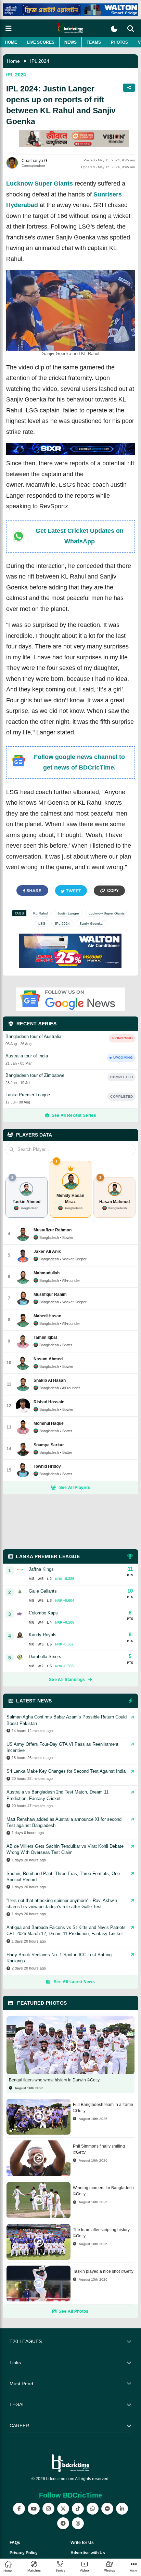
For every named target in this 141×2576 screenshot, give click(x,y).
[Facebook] (19, 2509)
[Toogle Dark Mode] (114, 29)
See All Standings (67, 1680)
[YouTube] (34, 2509)
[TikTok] (78, 2509)
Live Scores (41, 42)
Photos (119, 42)
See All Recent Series (74, 1115)
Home (11, 42)
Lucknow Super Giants (40, 184)
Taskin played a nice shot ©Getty (103, 2271)
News (70, 42)
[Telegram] (63, 2523)
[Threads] (78, 2523)
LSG (42, 924)
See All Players (75, 1488)
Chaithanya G (34, 161)
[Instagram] (48, 2509)
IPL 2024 (40, 61)
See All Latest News (74, 1982)
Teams (94, 42)
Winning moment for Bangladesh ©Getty (103, 2191)
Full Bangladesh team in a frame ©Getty (103, 2108)
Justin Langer (68, 913)
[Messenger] (107, 2509)
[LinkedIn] (122, 2509)
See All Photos (73, 2311)
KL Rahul (41, 913)
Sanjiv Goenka (91, 924)
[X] (63, 2509)
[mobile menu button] (9, 28)
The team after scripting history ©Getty (101, 2233)
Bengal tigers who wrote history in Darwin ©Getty (54, 2080)
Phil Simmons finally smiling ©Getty (99, 2149)
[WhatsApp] (93, 2509)
